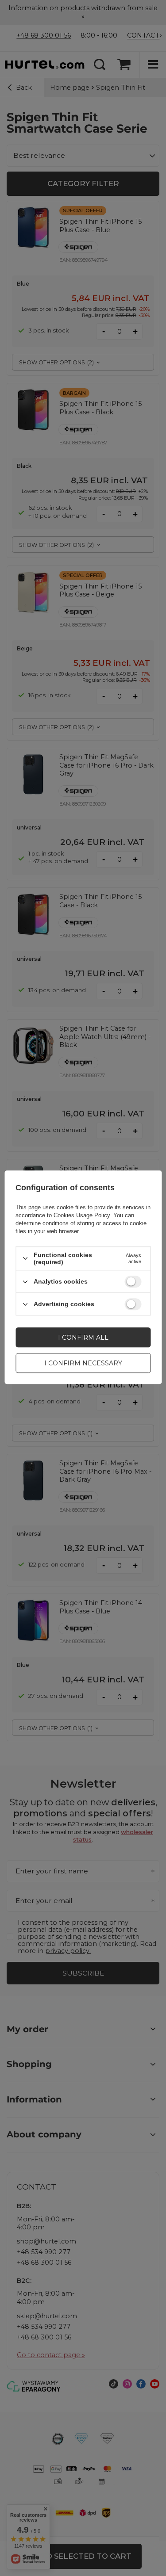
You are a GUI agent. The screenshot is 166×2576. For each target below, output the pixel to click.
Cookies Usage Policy (82, 1215)
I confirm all (83, 1338)
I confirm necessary (83, 1363)
